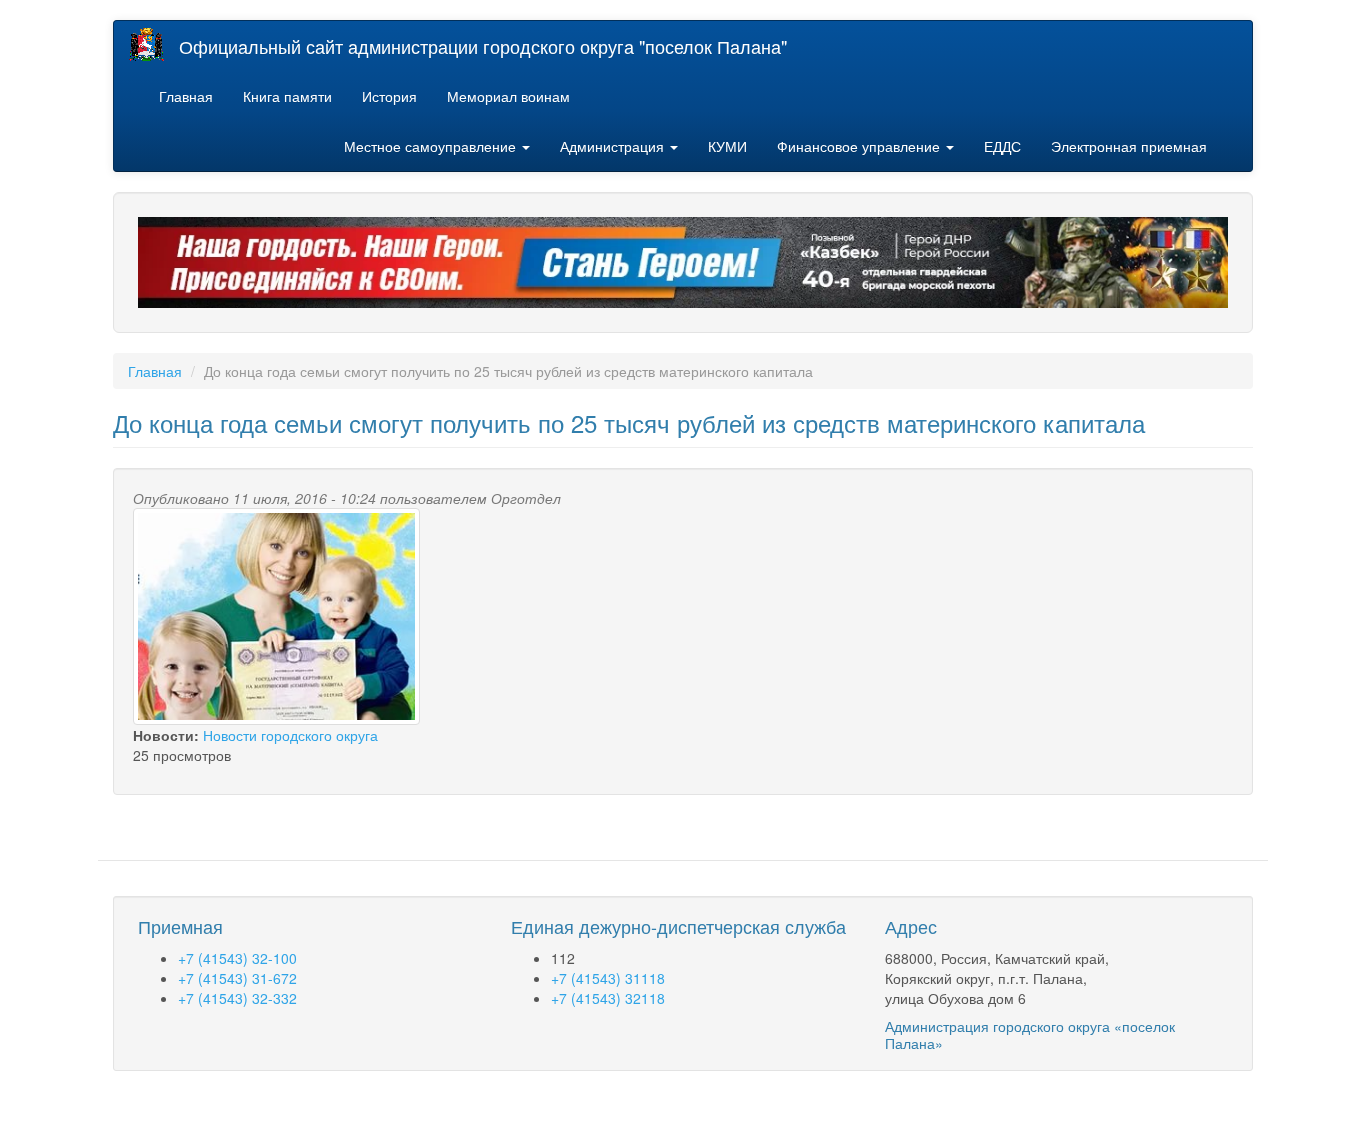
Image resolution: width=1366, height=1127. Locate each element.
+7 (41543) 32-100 (237, 958)
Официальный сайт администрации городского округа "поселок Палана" (483, 46)
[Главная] (154, 44)
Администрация (614, 146)
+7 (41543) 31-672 (237, 978)
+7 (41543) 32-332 (237, 998)
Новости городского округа (290, 735)
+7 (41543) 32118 (608, 998)
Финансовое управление (860, 146)
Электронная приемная (1129, 146)
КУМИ (727, 146)
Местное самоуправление (432, 146)
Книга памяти (287, 96)
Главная (186, 96)
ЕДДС (1002, 146)
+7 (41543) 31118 (608, 978)
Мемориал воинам (508, 96)
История (389, 96)
